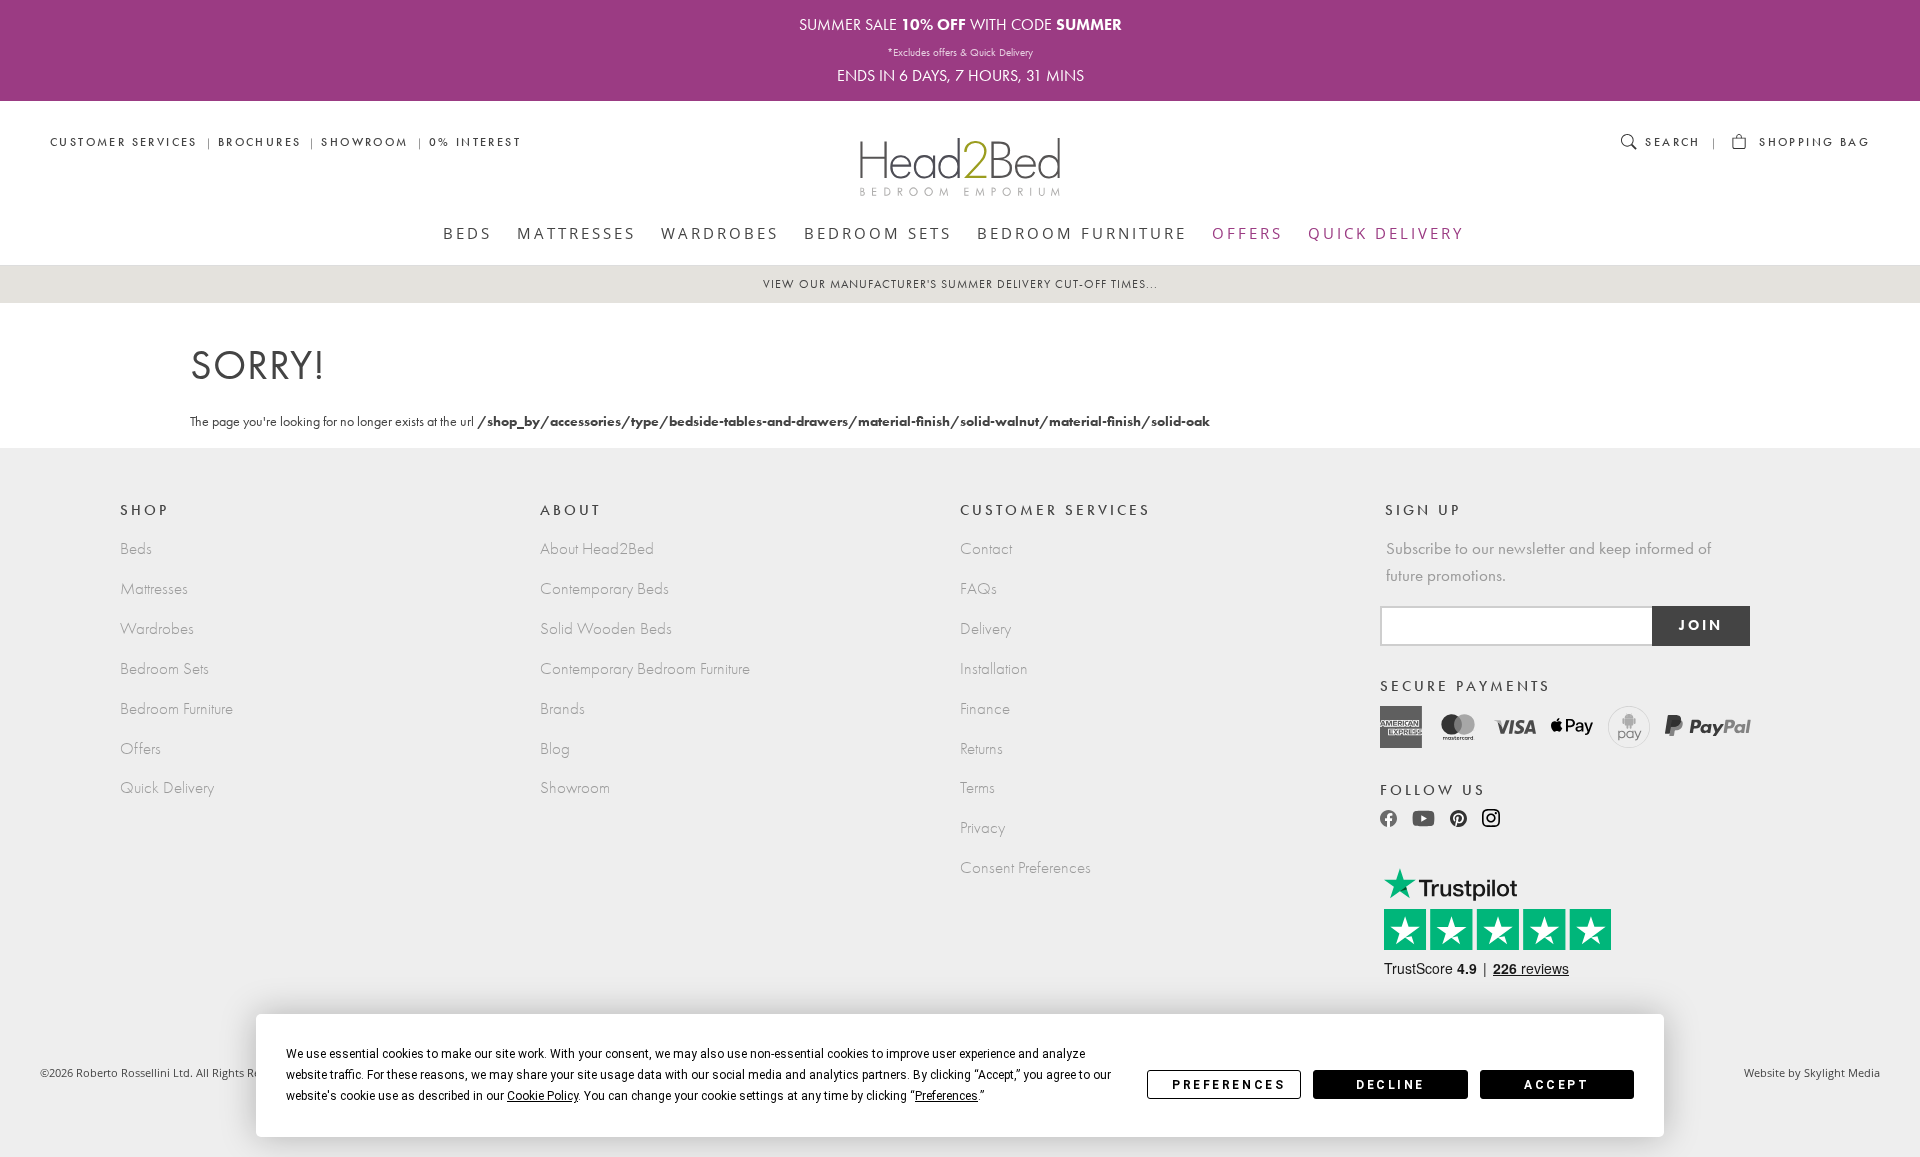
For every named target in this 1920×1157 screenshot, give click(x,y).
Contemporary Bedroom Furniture (645, 668)
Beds (467, 233)
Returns (981, 748)
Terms (977, 787)
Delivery (985, 628)
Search (1672, 142)
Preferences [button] (946, 1096)
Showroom (364, 142)
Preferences (1228, 1085)
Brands (562, 708)
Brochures (260, 142)
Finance (985, 708)
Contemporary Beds (604, 588)
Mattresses (576, 233)
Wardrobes (720, 233)
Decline (1390, 1085)
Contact (986, 548)
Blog (555, 748)
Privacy (982, 827)
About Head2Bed (597, 548)
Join (1701, 625)
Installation (994, 668)
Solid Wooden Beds (606, 628)
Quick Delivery (1386, 233)
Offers (1247, 233)
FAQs (978, 588)
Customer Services (124, 142)
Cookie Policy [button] (542, 1096)
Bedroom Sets (878, 233)
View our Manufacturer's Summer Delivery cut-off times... (960, 284)
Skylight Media (1842, 1072)
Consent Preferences (1025, 867)
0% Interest (475, 142)
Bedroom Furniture (1082, 233)
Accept (1556, 1085)
